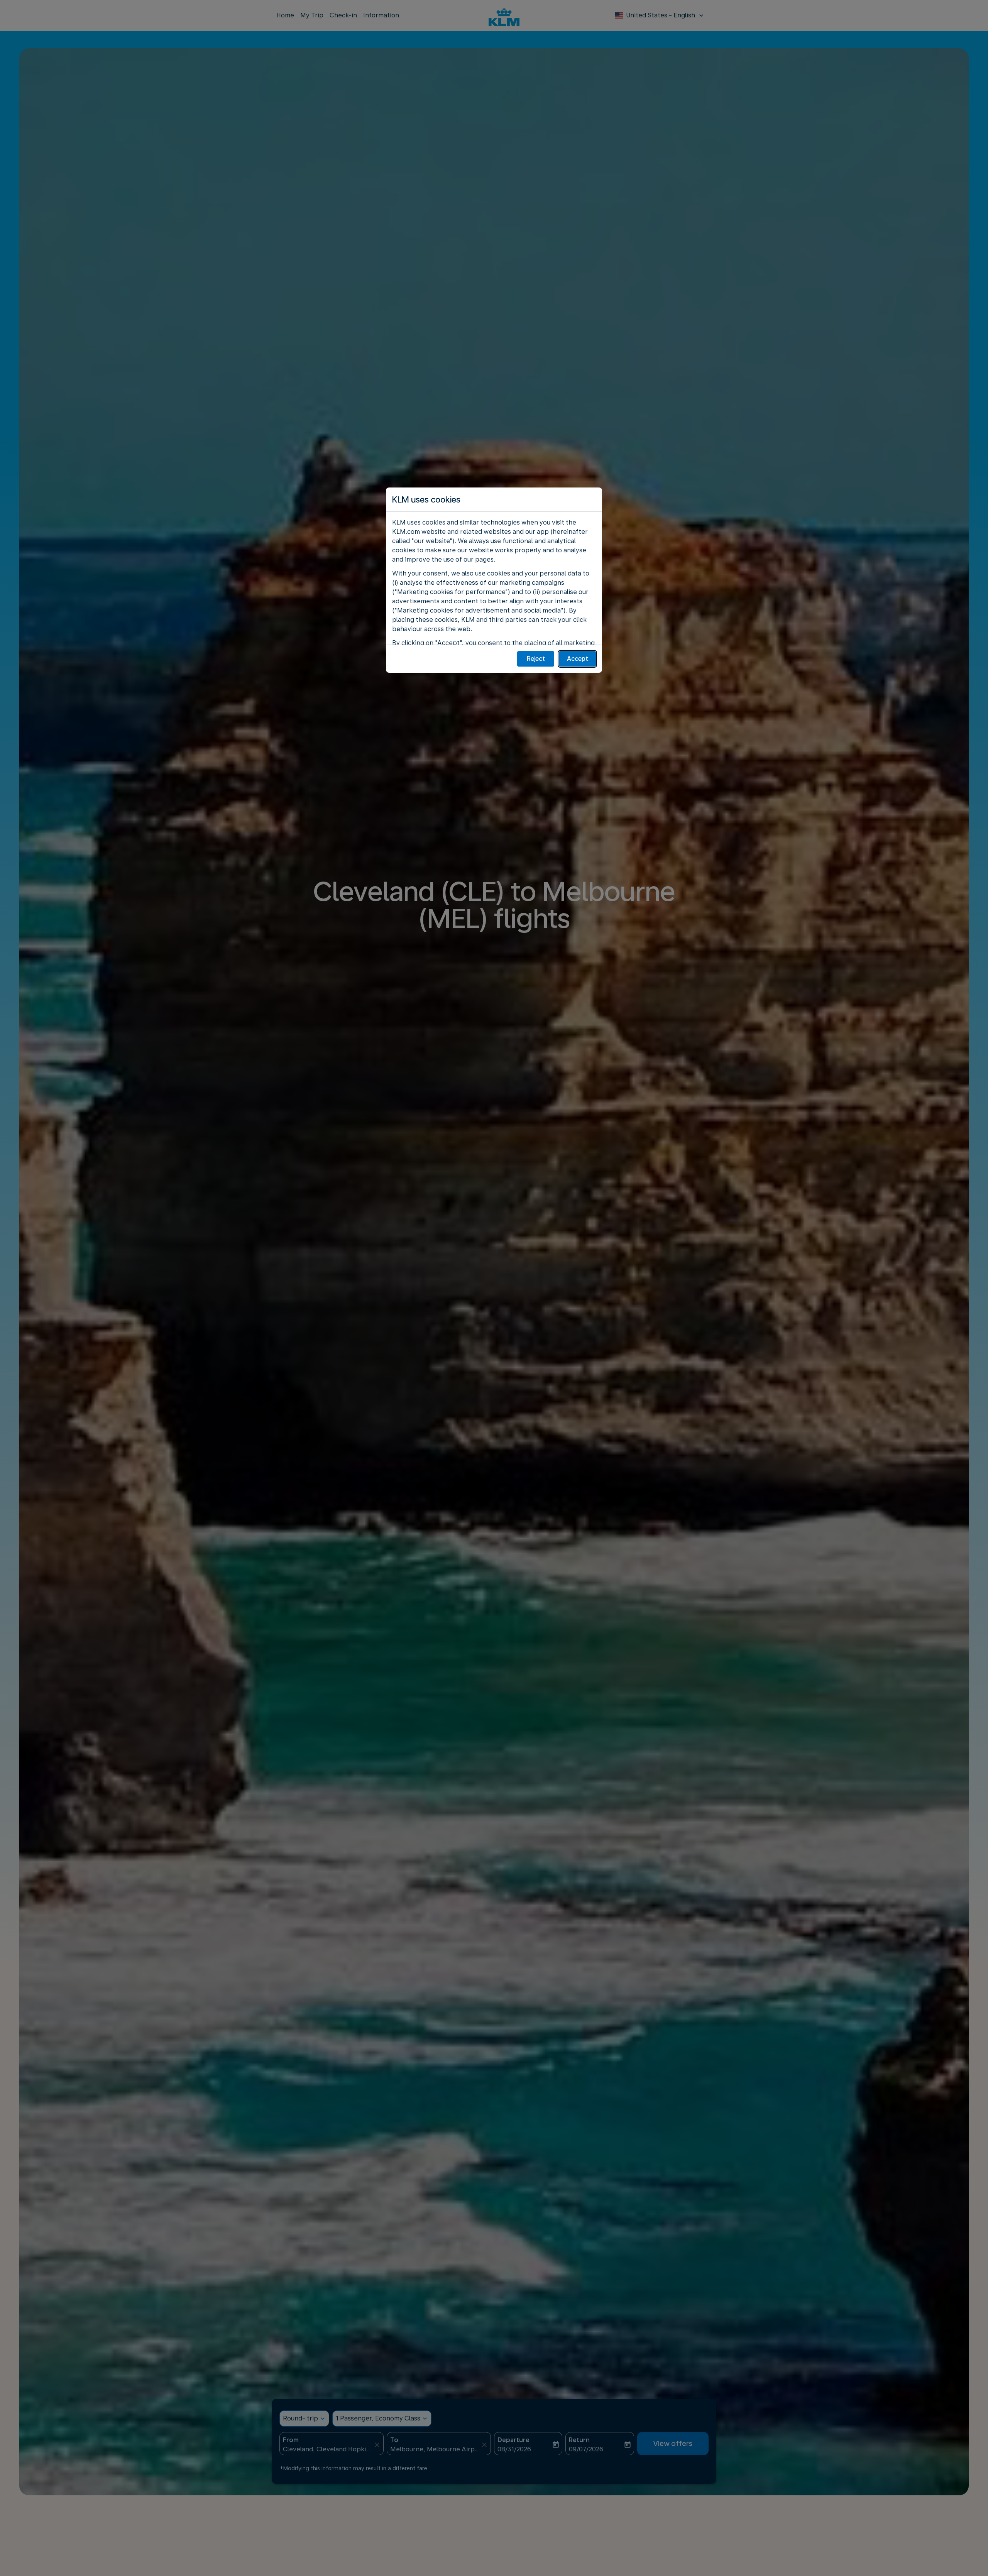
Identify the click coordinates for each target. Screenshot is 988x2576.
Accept (578, 659)
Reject (536, 659)
